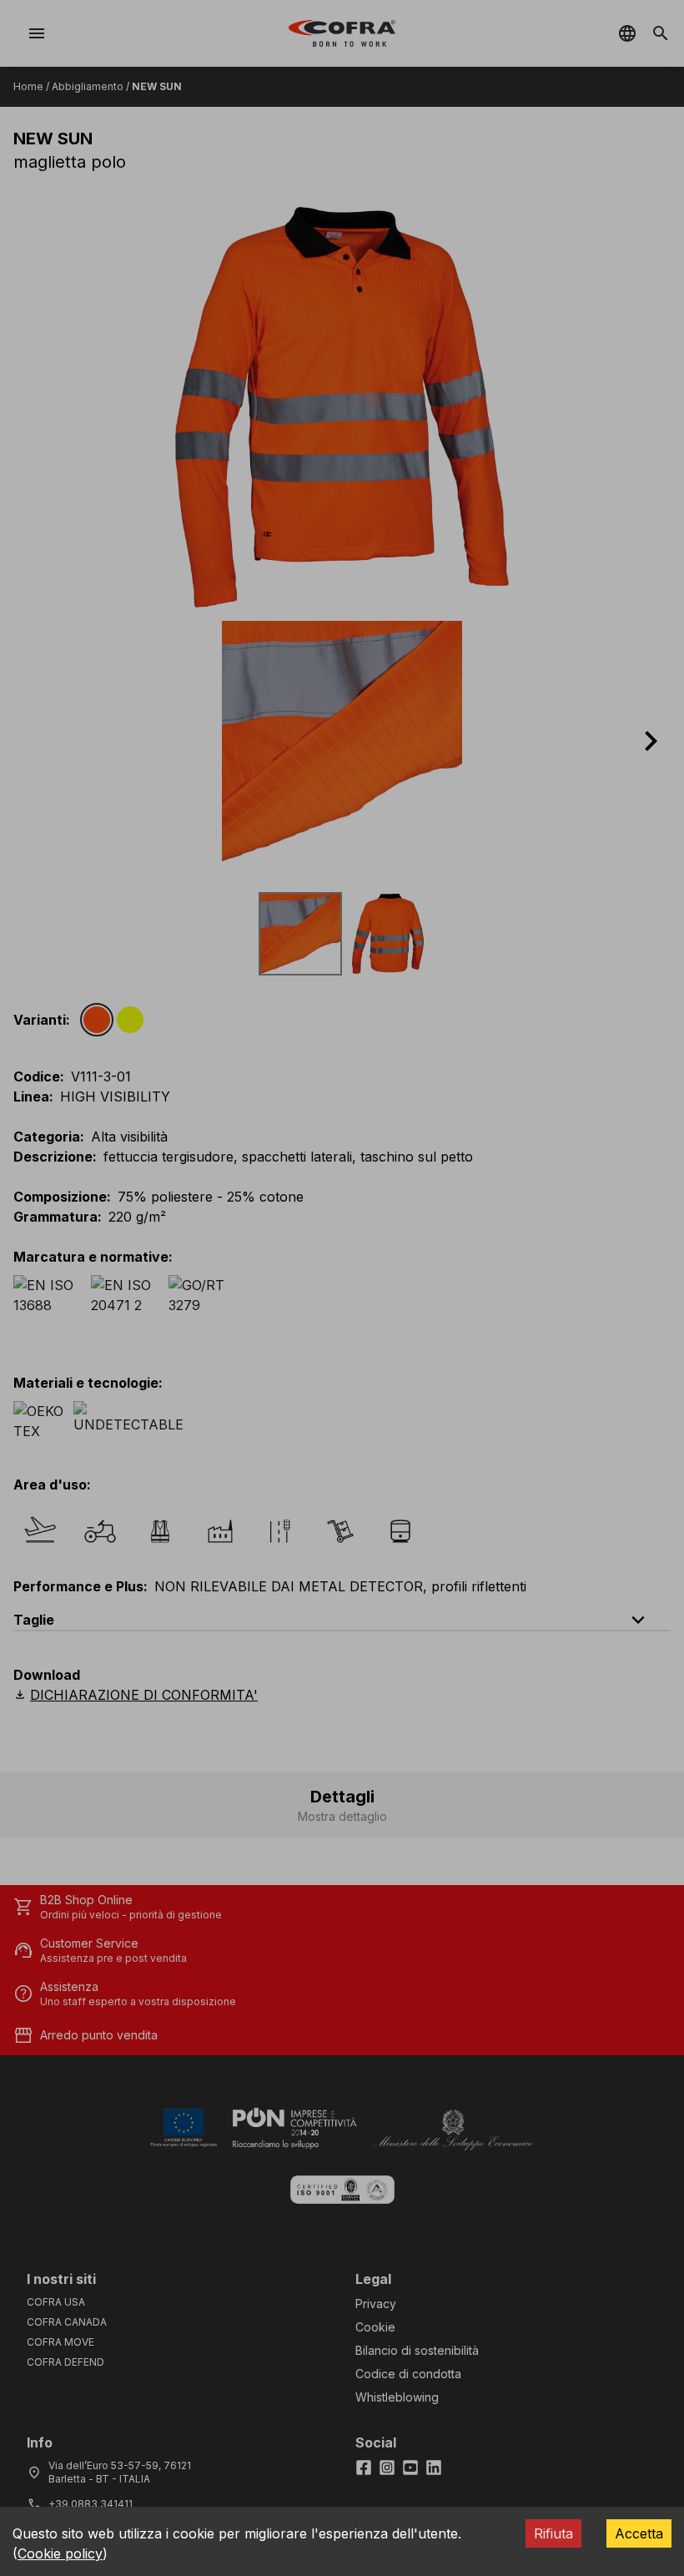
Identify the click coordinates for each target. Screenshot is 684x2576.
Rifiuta (553, 2533)
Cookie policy (60, 2553)
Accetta (639, 2533)
